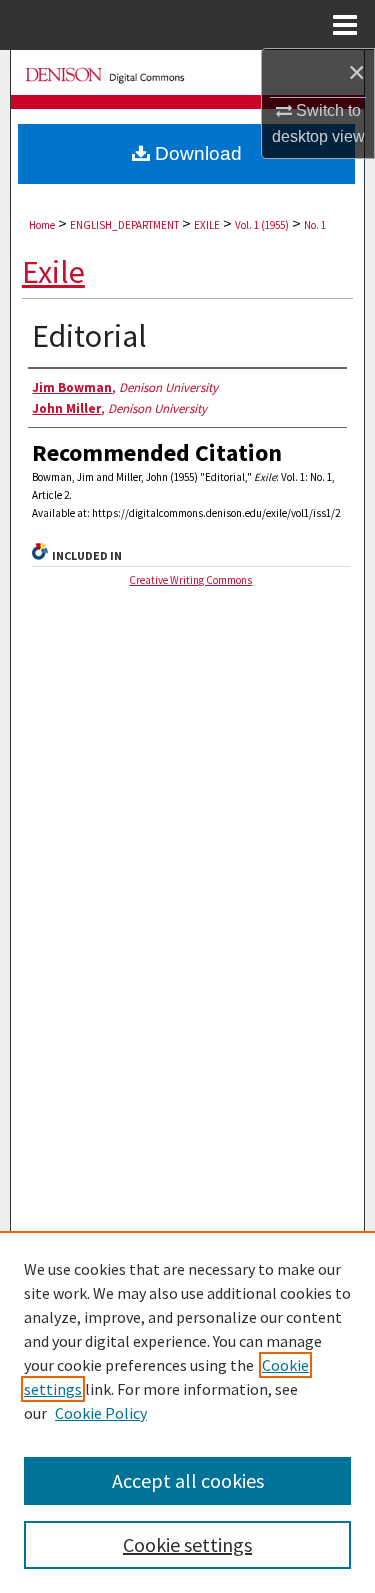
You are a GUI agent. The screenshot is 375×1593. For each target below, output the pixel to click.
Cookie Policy (101, 1413)
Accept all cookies (188, 1480)
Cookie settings (187, 1544)
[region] (187, 1412)
